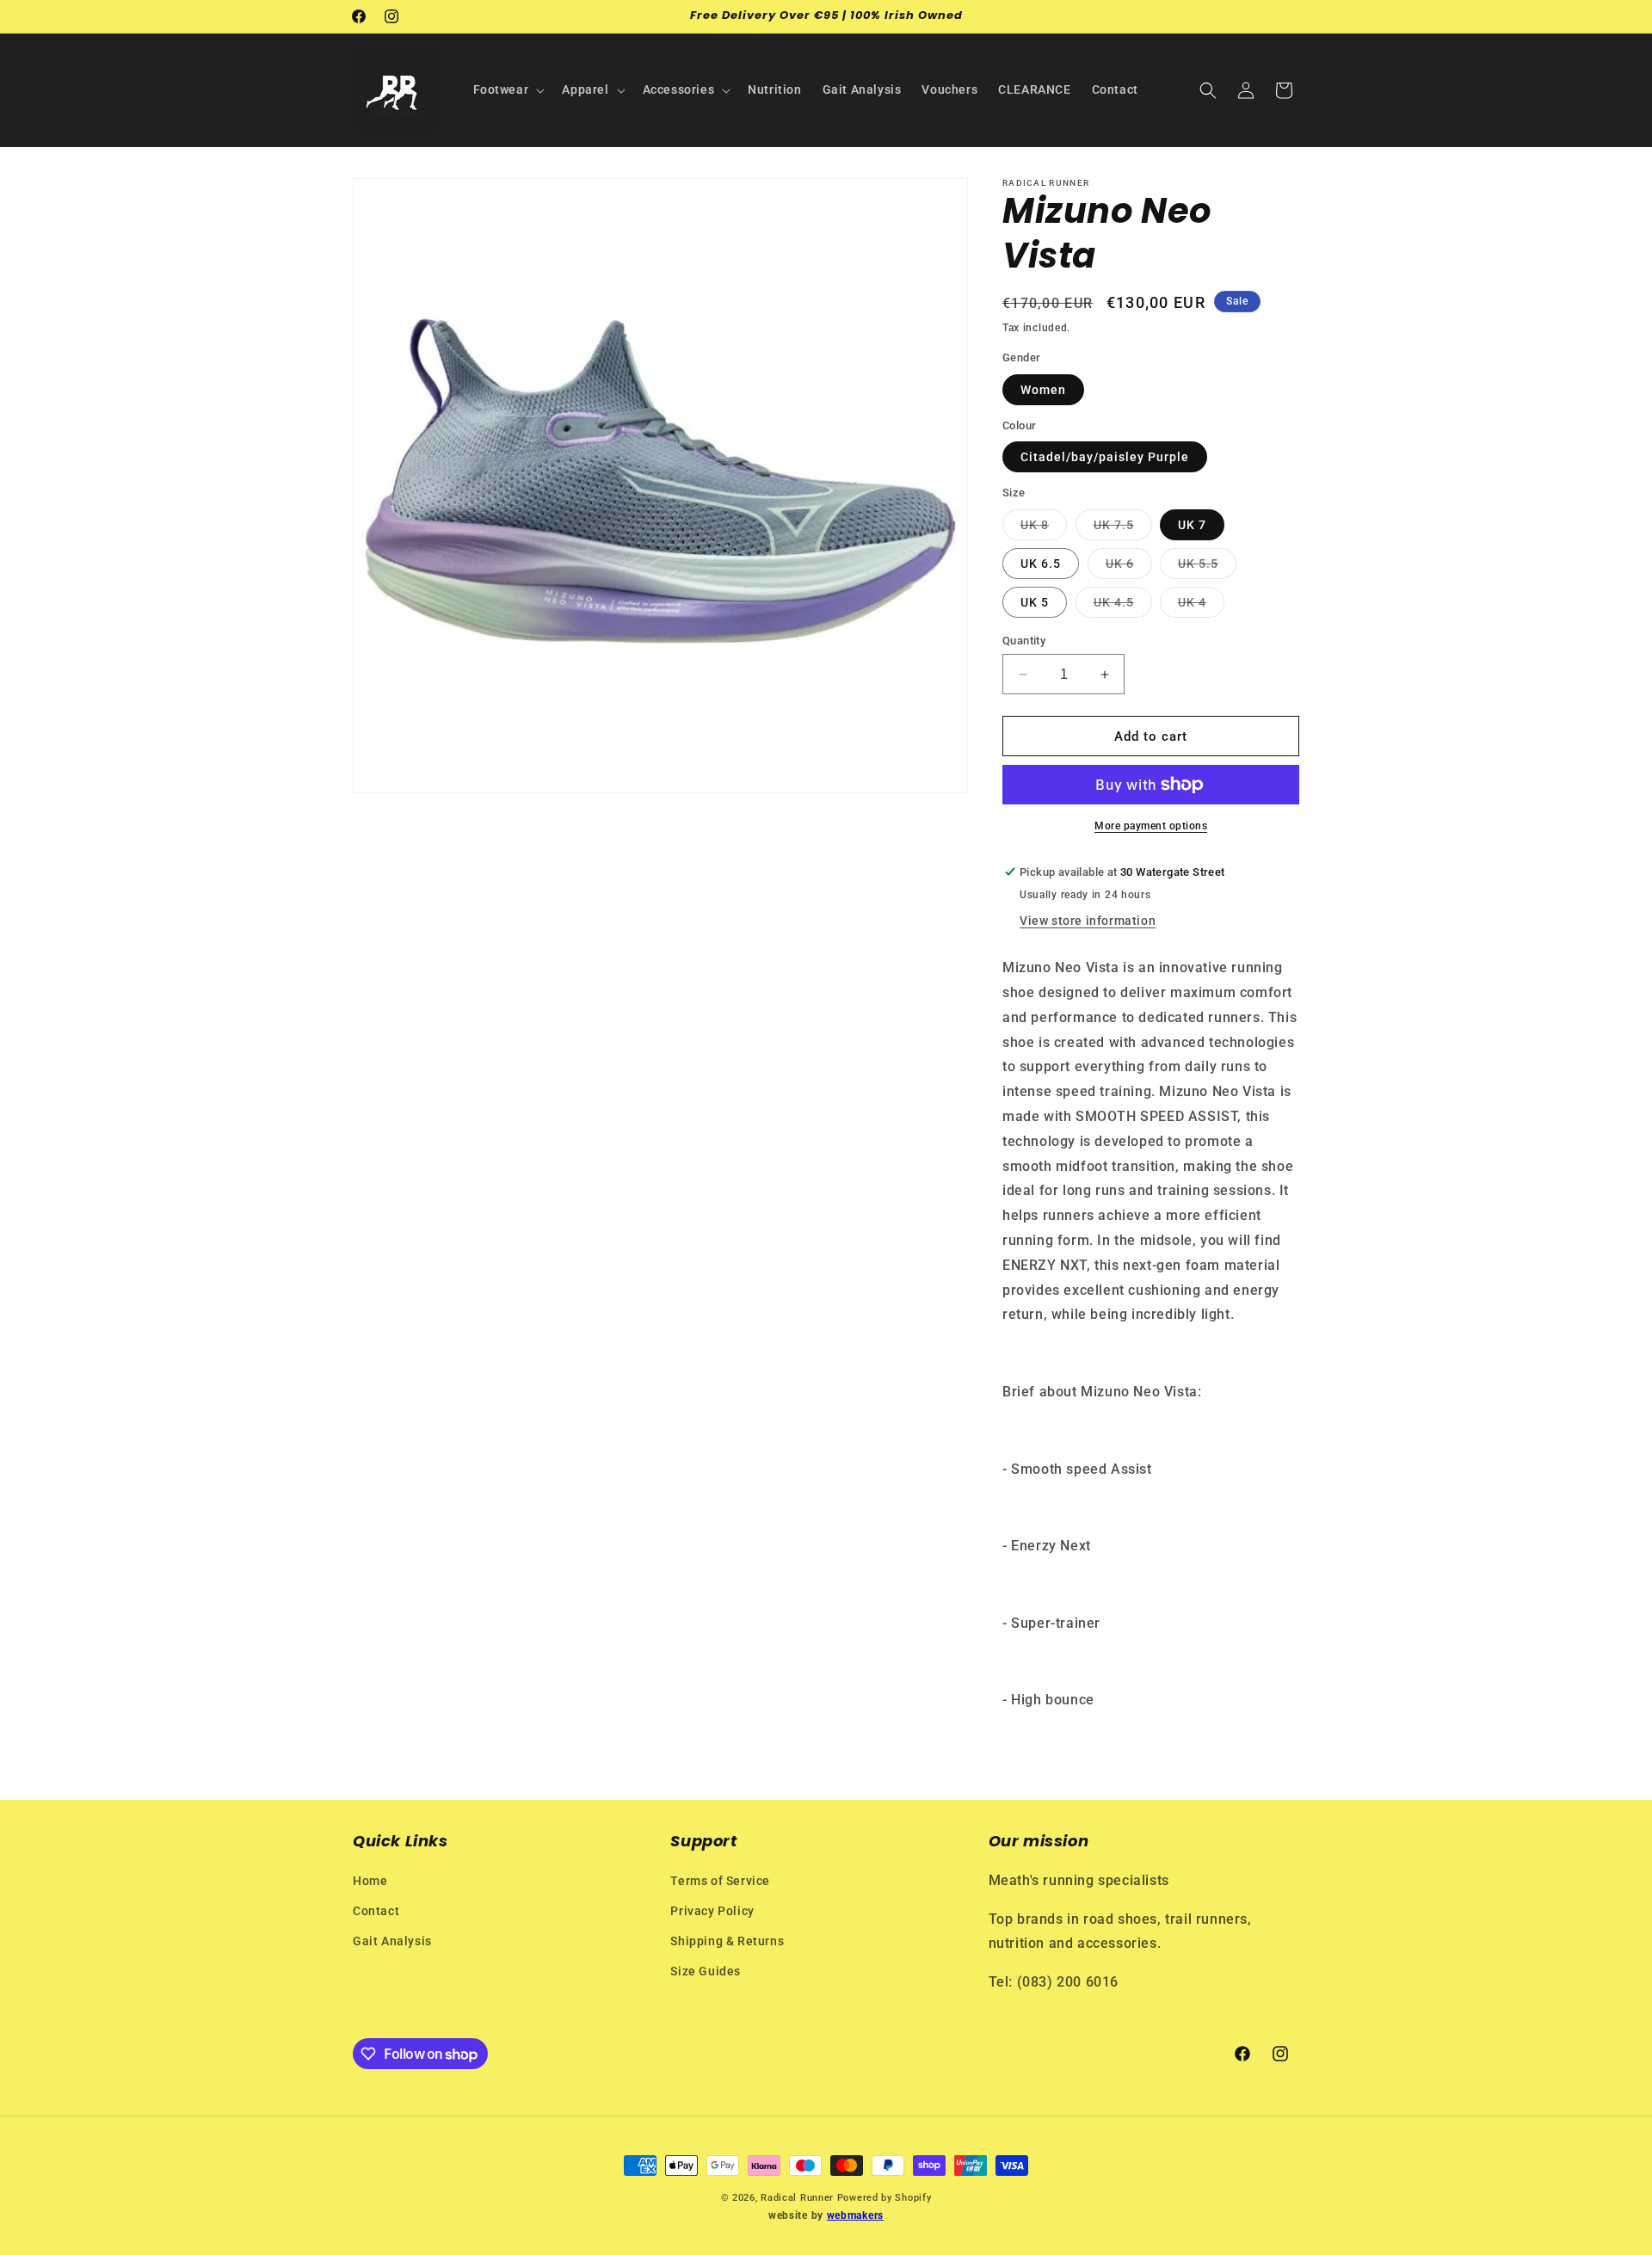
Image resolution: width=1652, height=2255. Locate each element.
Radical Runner (797, 2198)
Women (1043, 390)
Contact (376, 1911)
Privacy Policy (712, 1911)
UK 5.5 (1207, 567)
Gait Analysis (392, 1941)
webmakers (855, 2215)
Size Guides (706, 1971)
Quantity (1024, 641)
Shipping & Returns (727, 1941)
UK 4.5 (1123, 606)
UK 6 (1129, 567)
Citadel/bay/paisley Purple (1105, 457)
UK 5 (1035, 602)
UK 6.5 (1041, 564)
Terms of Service (720, 1881)
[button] (508, 89)
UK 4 (1201, 606)
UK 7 (1192, 525)
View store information (1088, 921)
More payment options (1151, 826)
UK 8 (1044, 529)
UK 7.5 (1123, 529)
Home (370, 1881)
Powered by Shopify (885, 2198)
